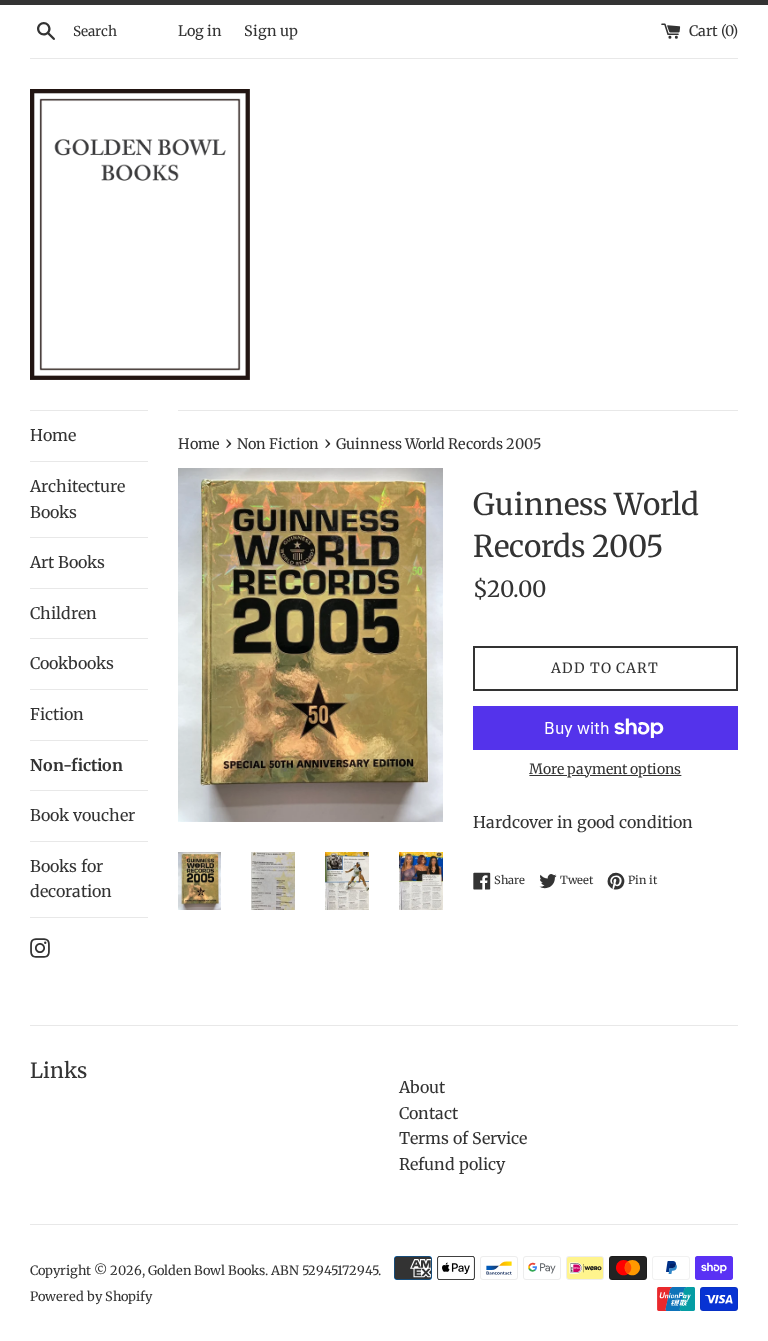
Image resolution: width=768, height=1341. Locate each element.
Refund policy (452, 1164)
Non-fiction (76, 765)
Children (63, 613)
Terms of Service (463, 1138)
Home (53, 435)
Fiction (57, 714)
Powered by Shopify (91, 1296)
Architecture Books (77, 499)
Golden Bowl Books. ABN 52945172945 (263, 1270)
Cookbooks (72, 663)
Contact (428, 1113)
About (422, 1087)
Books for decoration (71, 879)
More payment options (605, 769)
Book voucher (82, 815)
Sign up (271, 31)
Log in (200, 31)
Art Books (67, 562)
